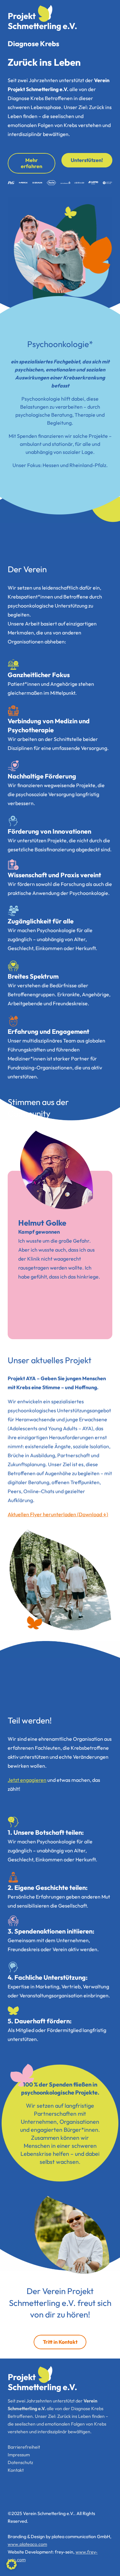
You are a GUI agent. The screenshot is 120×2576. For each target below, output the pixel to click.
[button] (12, 2564)
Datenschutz (20, 2462)
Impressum (19, 2455)
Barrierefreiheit (24, 2447)
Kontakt (16, 2470)
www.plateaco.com (27, 2544)
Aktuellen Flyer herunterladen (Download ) (58, 1514)
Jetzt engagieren (27, 1780)
